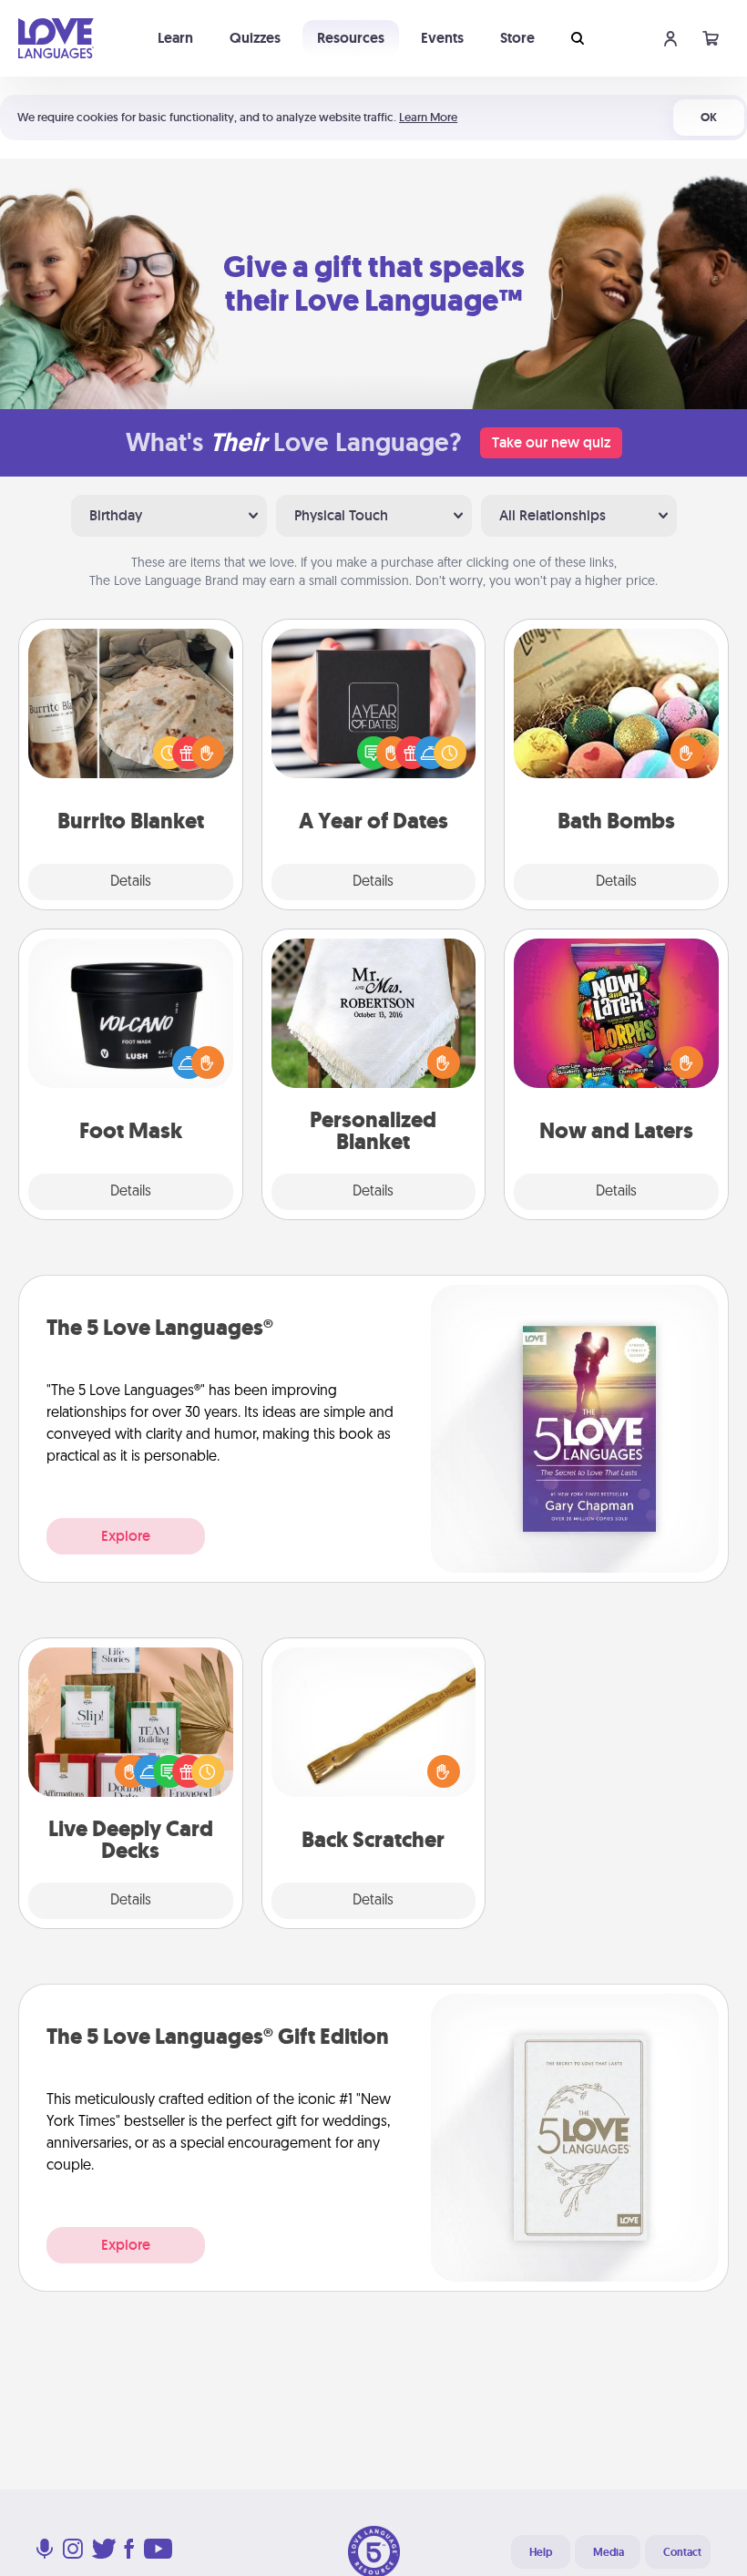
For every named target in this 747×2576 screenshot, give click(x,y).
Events (442, 38)
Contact (682, 2552)
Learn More (428, 117)
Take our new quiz (551, 442)
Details (131, 882)
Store (517, 38)
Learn (175, 38)
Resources (351, 38)
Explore (126, 1536)
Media (609, 2552)
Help (541, 2552)
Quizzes (255, 38)
